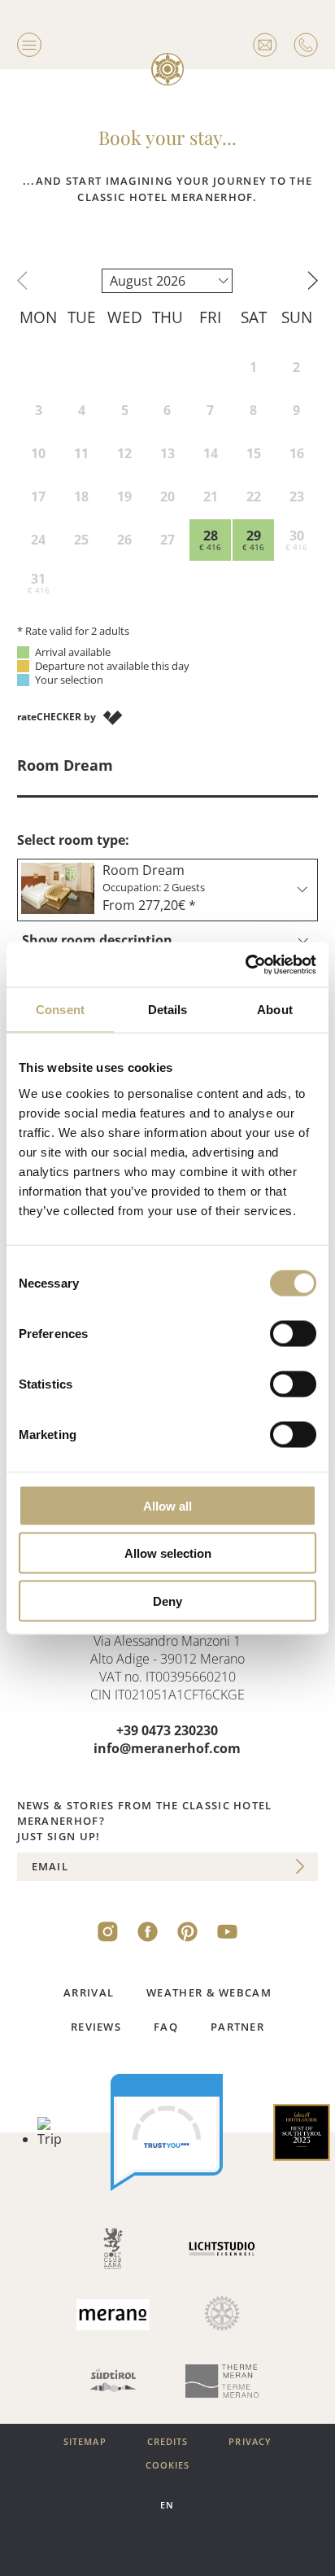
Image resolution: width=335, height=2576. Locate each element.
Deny (167, 1601)
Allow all (167, 1505)
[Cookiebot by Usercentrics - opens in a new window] (245, 964)
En (167, 2505)
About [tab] (275, 1010)
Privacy (250, 2442)
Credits (168, 2442)
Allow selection (168, 1553)
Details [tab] (168, 1010)
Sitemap (85, 2442)
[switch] (293, 1333)
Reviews (96, 2027)
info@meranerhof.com (167, 1748)
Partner (237, 2027)
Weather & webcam (209, 1992)
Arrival (89, 1992)
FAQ (166, 2027)
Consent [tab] (60, 1010)
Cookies (168, 2465)
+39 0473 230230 (167, 1730)
